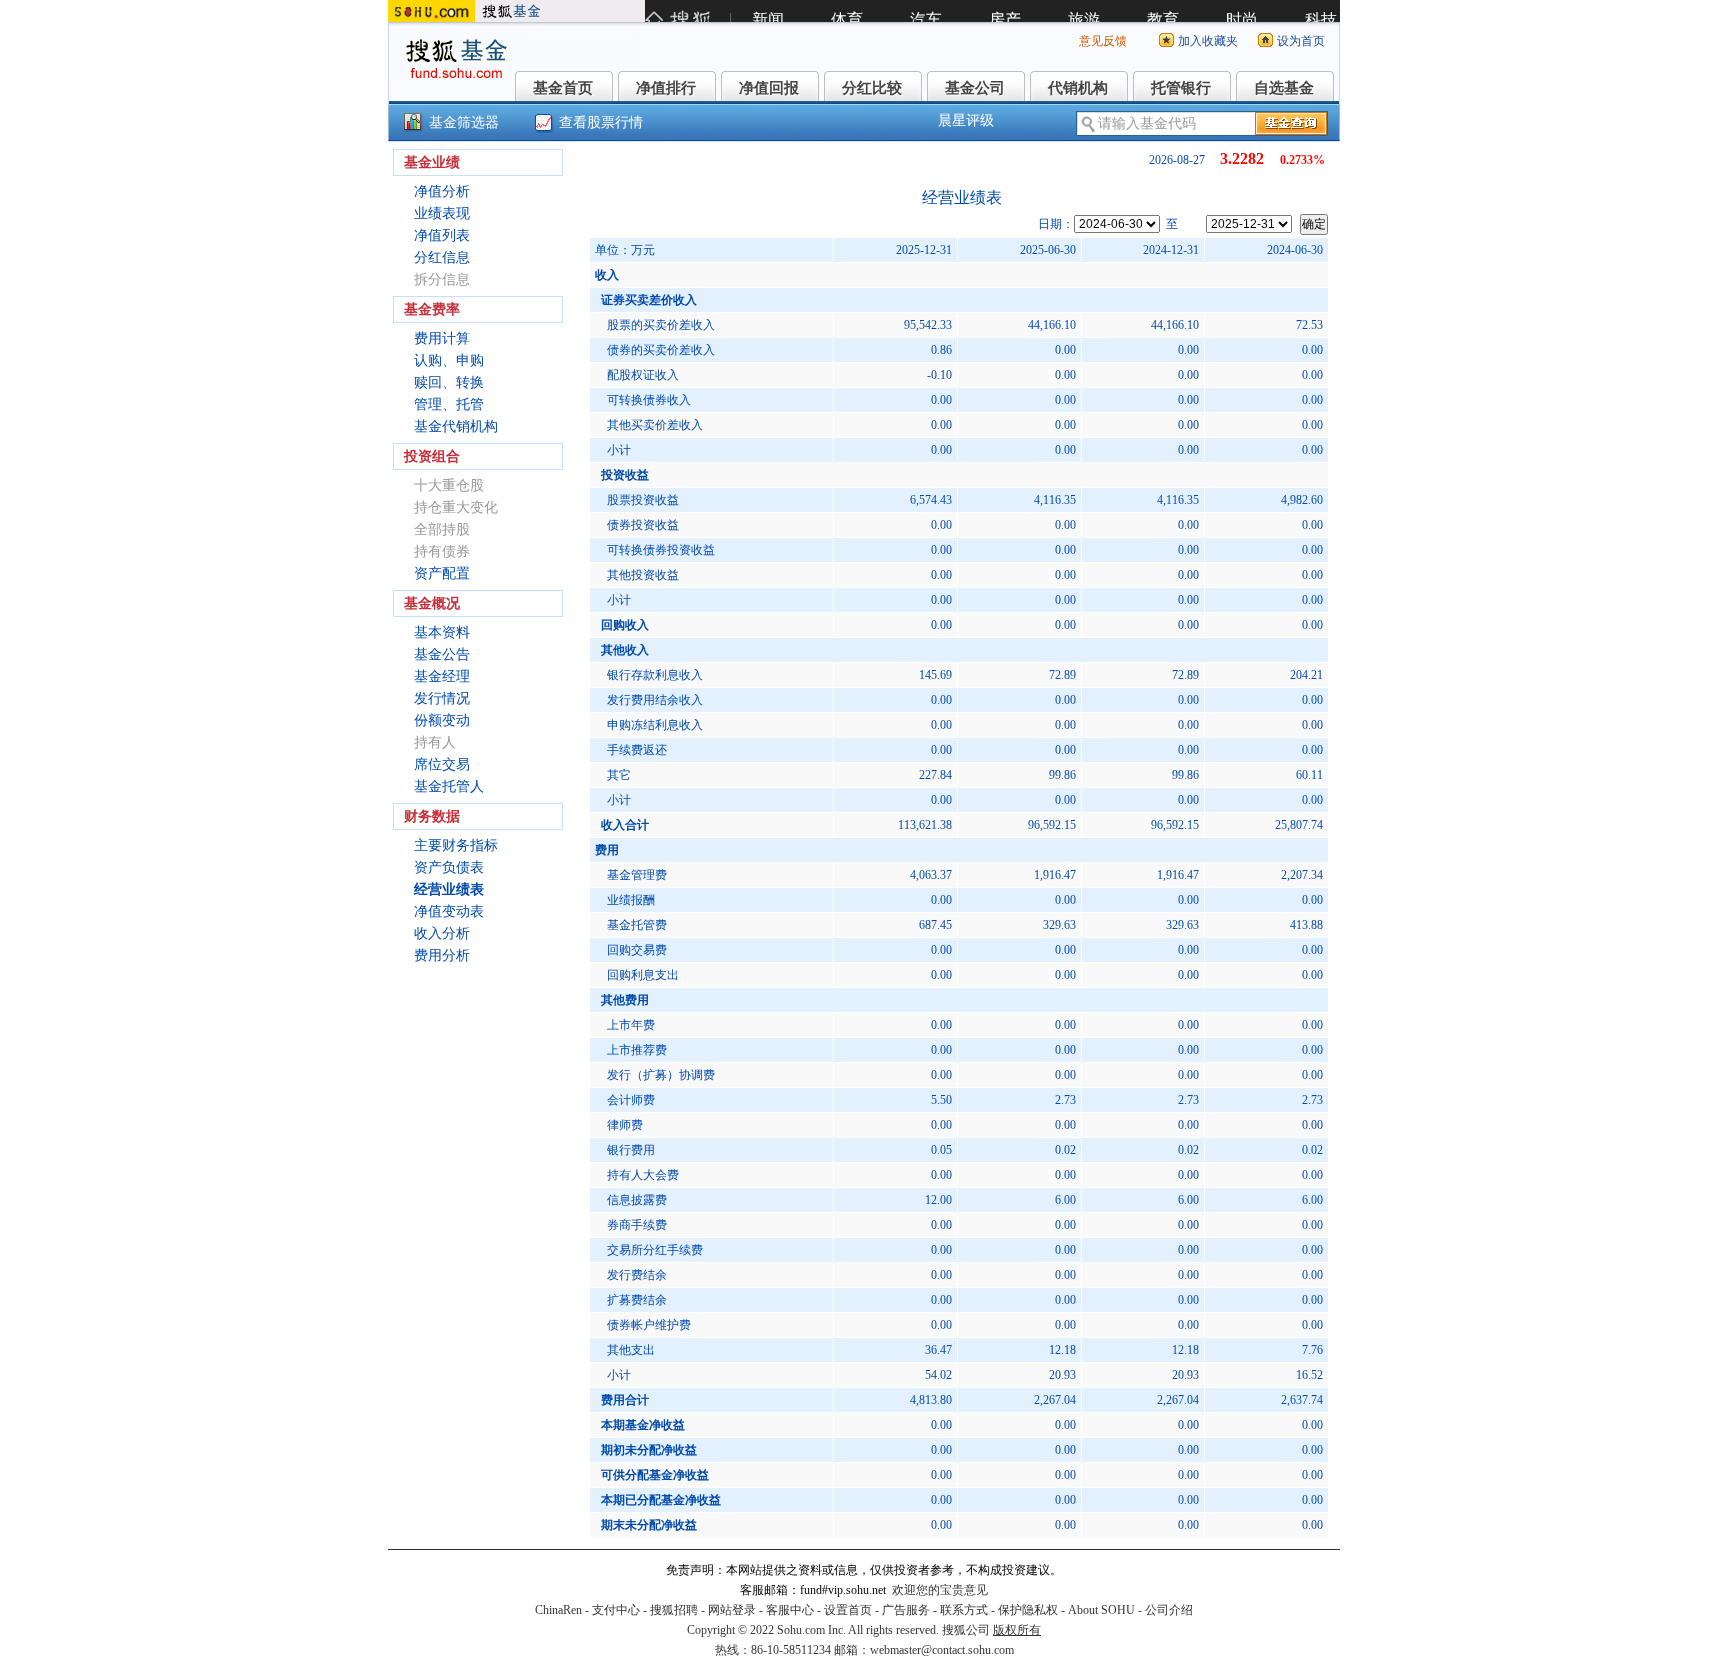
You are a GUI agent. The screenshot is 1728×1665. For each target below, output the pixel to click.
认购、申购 (449, 360)
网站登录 (732, 1610)
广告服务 (906, 1610)
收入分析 (442, 933)
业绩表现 (442, 213)
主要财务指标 (456, 845)
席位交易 (442, 764)
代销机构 (1078, 88)
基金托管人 (449, 786)
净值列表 (442, 235)
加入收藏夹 (1208, 41)
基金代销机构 (456, 426)
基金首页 (563, 88)
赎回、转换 (449, 382)
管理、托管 (449, 404)
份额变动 (442, 720)
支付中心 (616, 1610)
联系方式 (964, 1610)
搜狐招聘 (674, 1610)
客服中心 (790, 1610)
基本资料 (442, 632)
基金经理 (442, 676)
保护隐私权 (1028, 1610)
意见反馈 (1103, 41)
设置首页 (848, 1610)
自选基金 (1284, 88)
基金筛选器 (464, 122)
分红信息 (442, 257)
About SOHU (1101, 1610)
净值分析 (442, 191)
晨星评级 (966, 120)
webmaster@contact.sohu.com (942, 1650)
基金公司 (975, 88)
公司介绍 (1169, 1610)
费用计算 (442, 338)
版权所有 (1017, 1630)
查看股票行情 (601, 122)
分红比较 (872, 88)
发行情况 (442, 698)
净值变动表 (449, 911)
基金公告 (442, 654)
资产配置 (442, 573)
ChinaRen (558, 1610)
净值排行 (666, 88)
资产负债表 (449, 867)
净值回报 (769, 88)
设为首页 (1301, 41)
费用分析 (442, 955)
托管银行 (1181, 88)
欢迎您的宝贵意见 (940, 1590)
